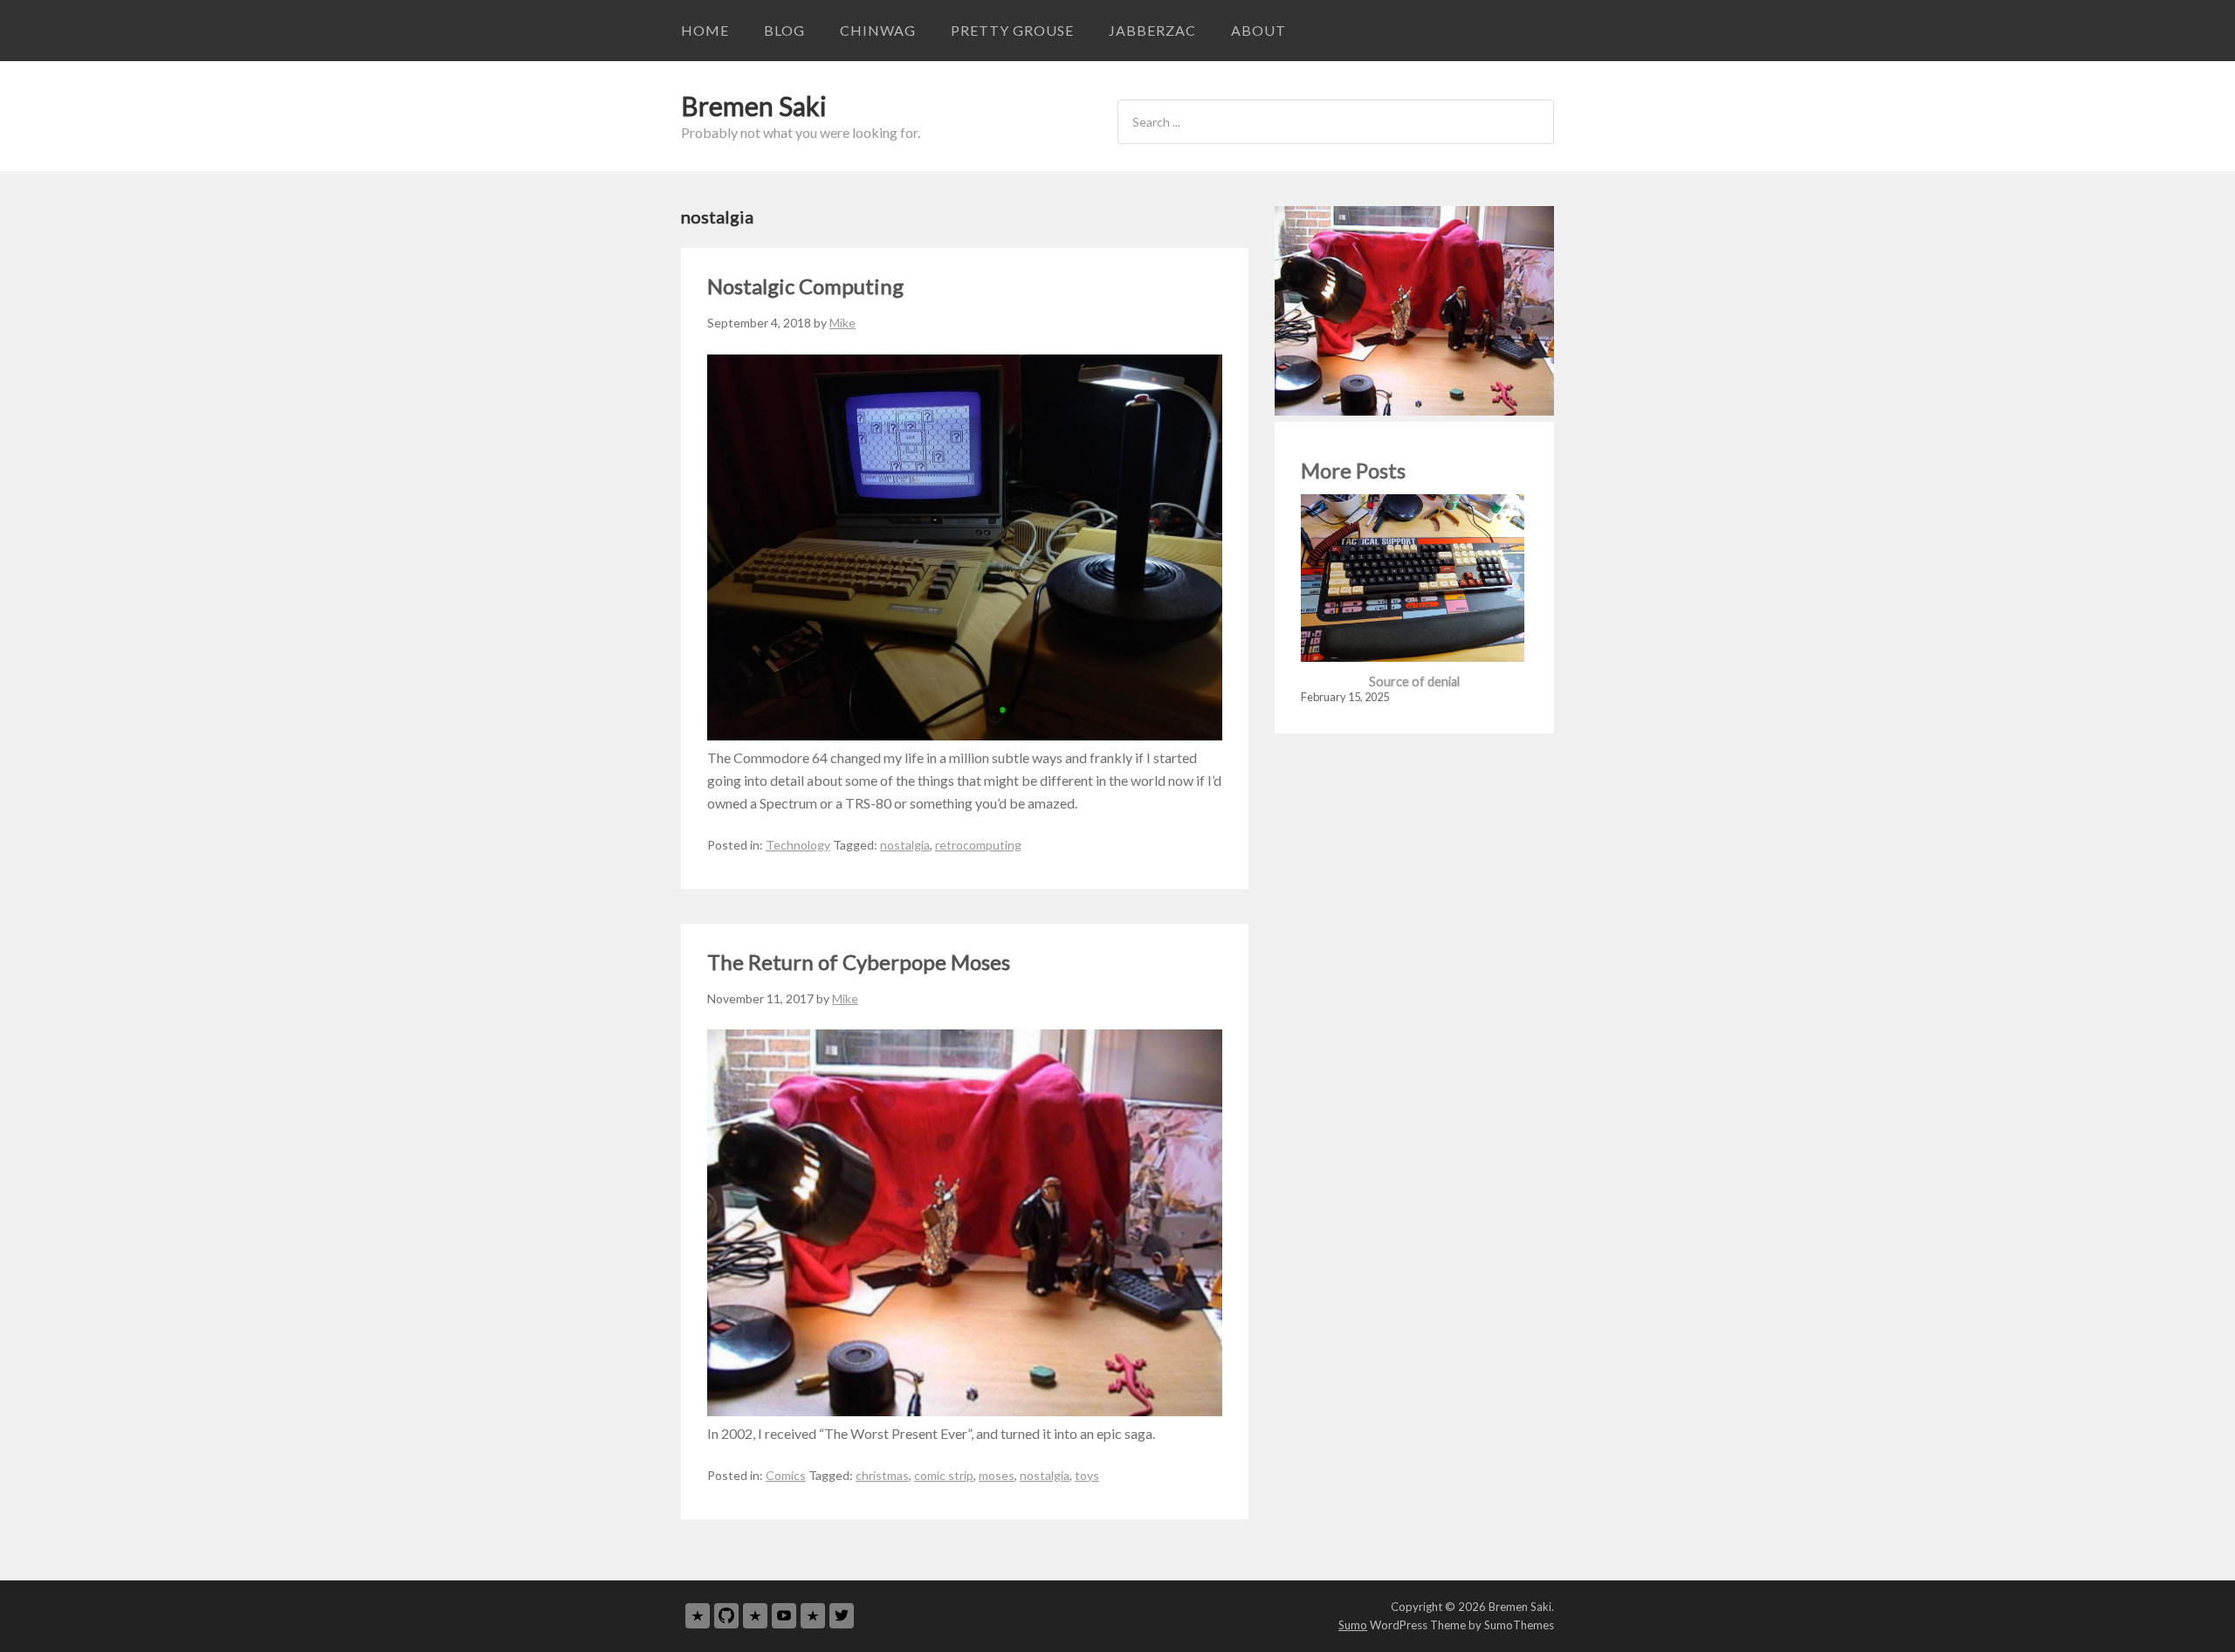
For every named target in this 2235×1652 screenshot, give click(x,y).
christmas (882, 1475)
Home (705, 30)
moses (997, 1475)
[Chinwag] (698, 1616)
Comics (786, 1475)
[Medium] (755, 1616)
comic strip (944, 1475)
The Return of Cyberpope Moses (859, 962)
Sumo (1353, 1625)
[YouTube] (784, 1616)
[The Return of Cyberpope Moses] (965, 1411)
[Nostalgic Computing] (965, 735)
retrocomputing (978, 845)
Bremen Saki (754, 106)
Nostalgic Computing (805, 286)
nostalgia (905, 845)
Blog (784, 30)
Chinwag (878, 30)
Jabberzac (1152, 30)
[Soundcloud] (813, 1616)
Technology (798, 845)
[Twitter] (842, 1616)
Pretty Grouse (1012, 30)
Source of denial (1414, 681)
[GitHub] (726, 1616)
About (1258, 30)
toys (1087, 1475)
